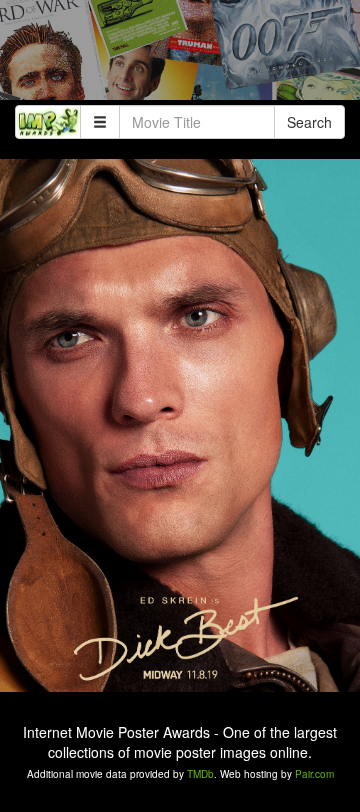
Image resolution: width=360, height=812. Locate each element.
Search (309, 122)
